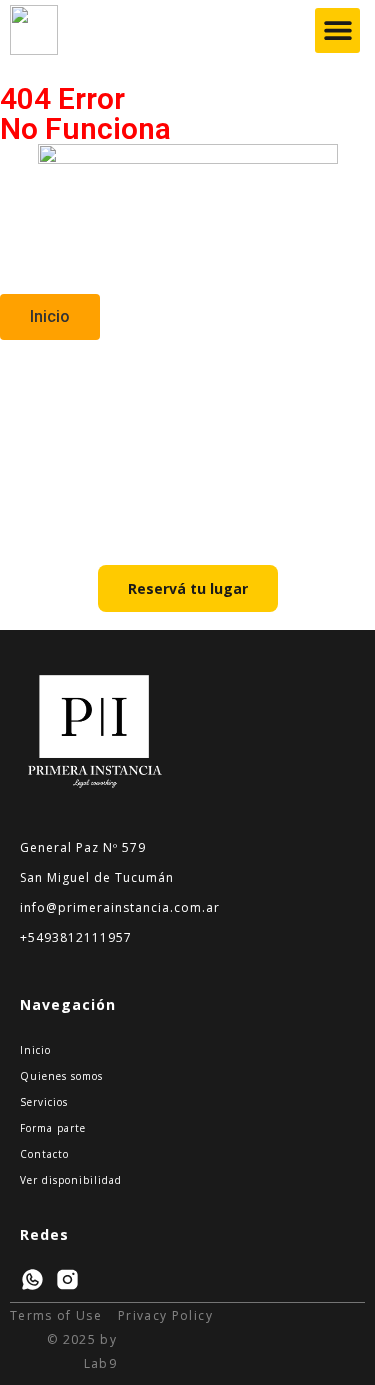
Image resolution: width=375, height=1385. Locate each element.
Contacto (44, 1154)
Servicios (44, 1102)
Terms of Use (56, 1315)
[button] (337, 30)
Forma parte (53, 1128)
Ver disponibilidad (71, 1180)
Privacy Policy (165, 1315)
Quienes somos (61, 1076)
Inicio (35, 1050)
